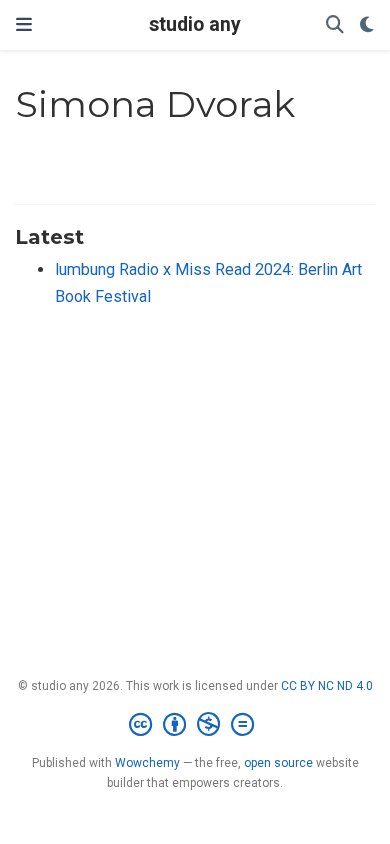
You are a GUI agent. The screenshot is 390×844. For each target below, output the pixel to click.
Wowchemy (147, 763)
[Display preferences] (367, 25)
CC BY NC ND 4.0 (327, 686)
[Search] (335, 25)
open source (278, 763)
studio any (195, 24)
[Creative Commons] (195, 725)
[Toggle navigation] (24, 24)
